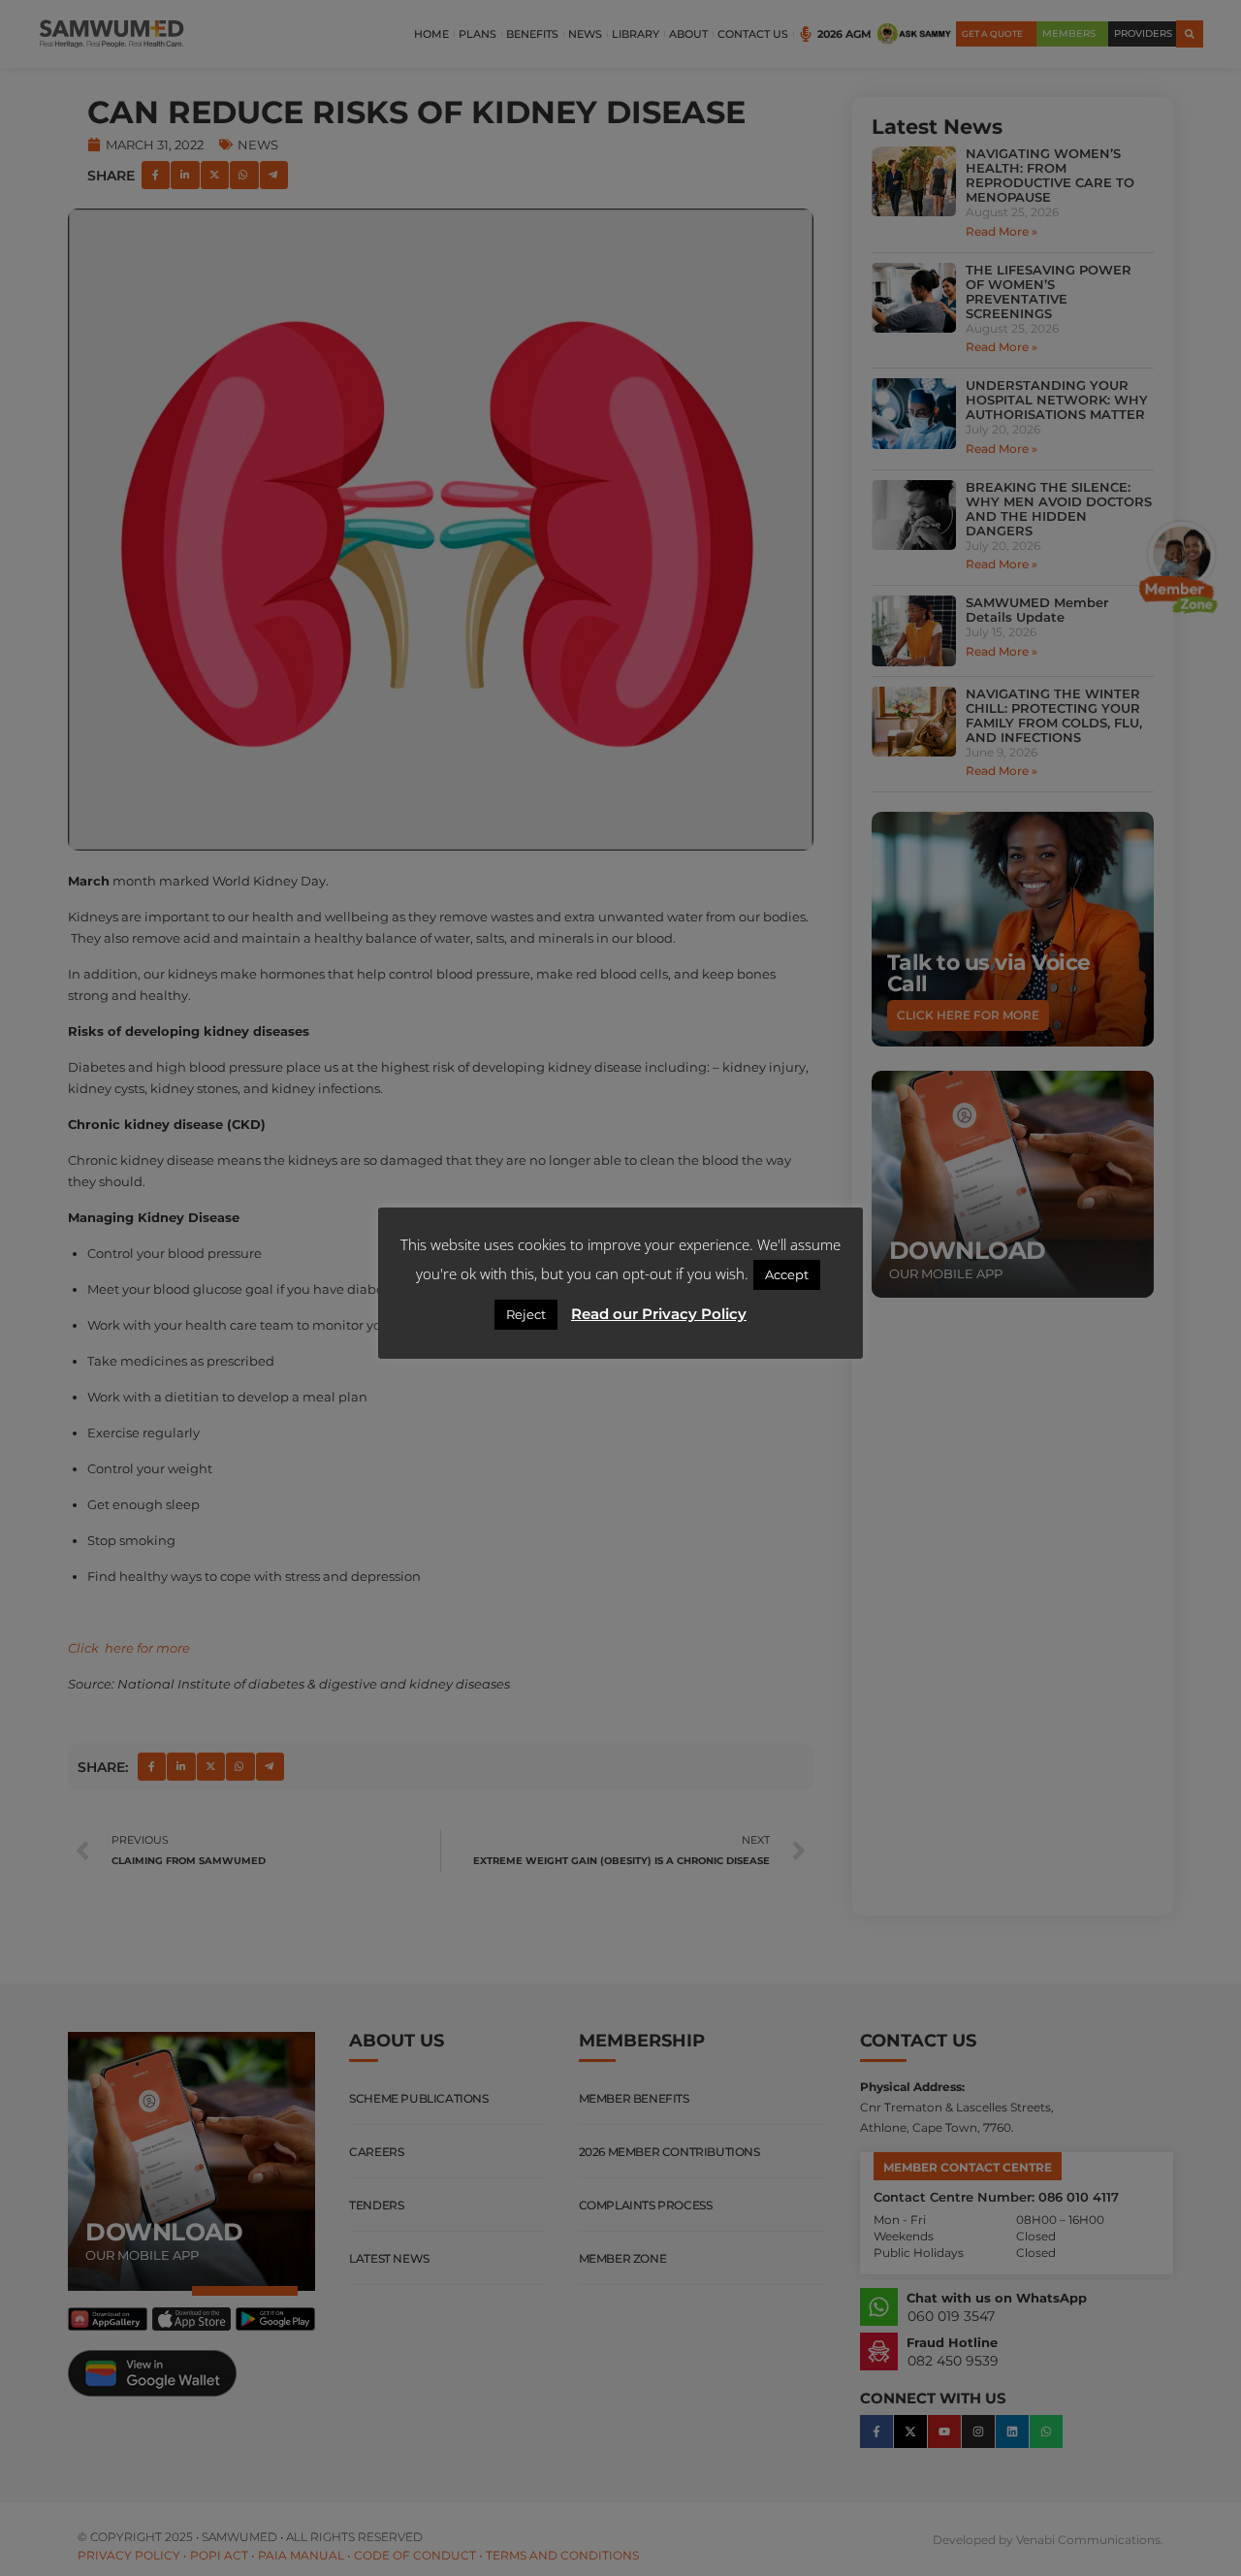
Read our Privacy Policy (659, 1314)
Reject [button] (526, 1314)
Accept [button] (787, 1274)
